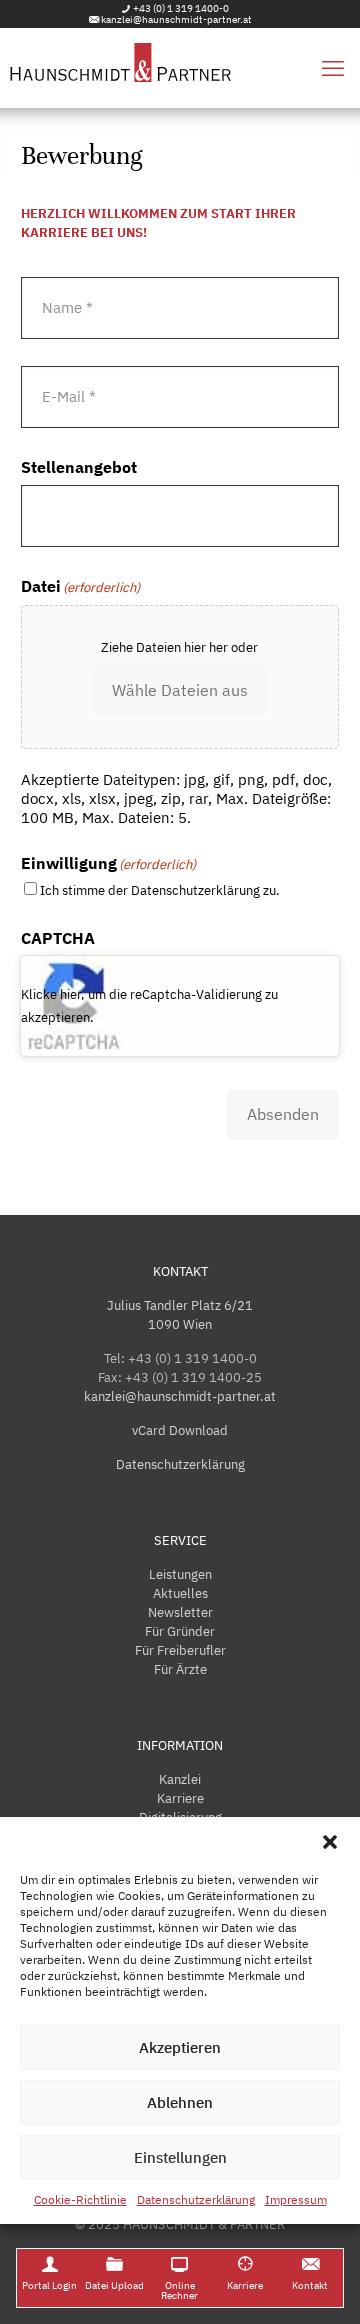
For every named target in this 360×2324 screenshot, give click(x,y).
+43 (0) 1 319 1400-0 (181, 8)
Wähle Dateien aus (180, 690)
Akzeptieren (180, 2047)
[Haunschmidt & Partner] (180, 68)
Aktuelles (180, 1593)
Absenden (283, 1114)
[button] (330, 1842)
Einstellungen (180, 2157)
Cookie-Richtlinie (80, 2199)
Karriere (180, 1798)
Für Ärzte (180, 1669)
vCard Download (180, 1430)
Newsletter (180, 1612)
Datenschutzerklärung (196, 2199)
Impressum (296, 2199)
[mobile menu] (333, 68)
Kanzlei (180, 1779)
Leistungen (180, 1574)
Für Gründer (180, 1631)
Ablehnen (180, 2102)
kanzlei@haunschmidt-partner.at (176, 19)
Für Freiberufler (180, 1650)
